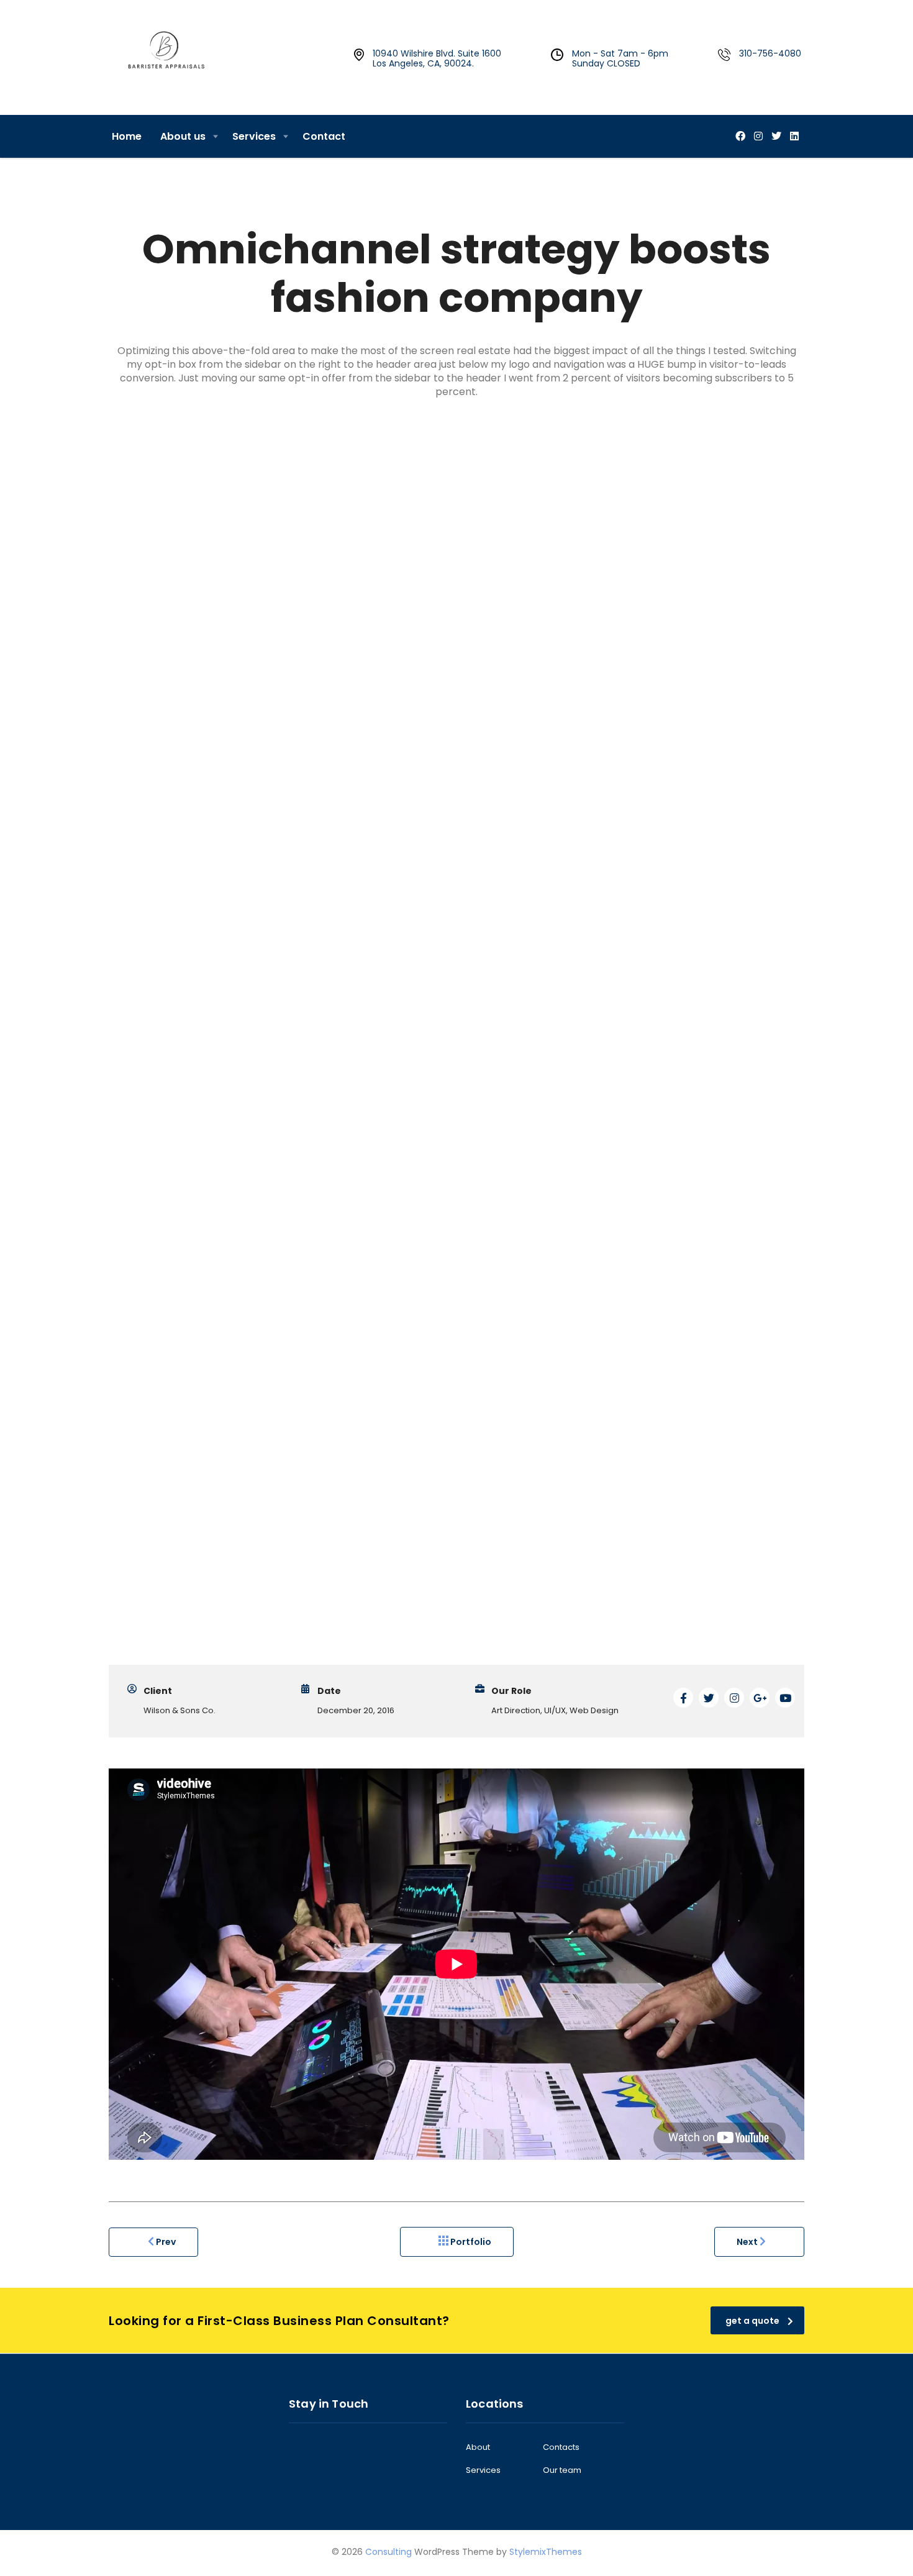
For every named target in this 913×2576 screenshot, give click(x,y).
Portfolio (470, 2242)
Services (254, 136)
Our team (562, 2470)
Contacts (561, 2447)
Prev (165, 2242)
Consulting (388, 2552)
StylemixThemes (546, 2552)
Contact (324, 136)
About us (183, 136)
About (478, 2447)
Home (127, 136)
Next (748, 2242)
